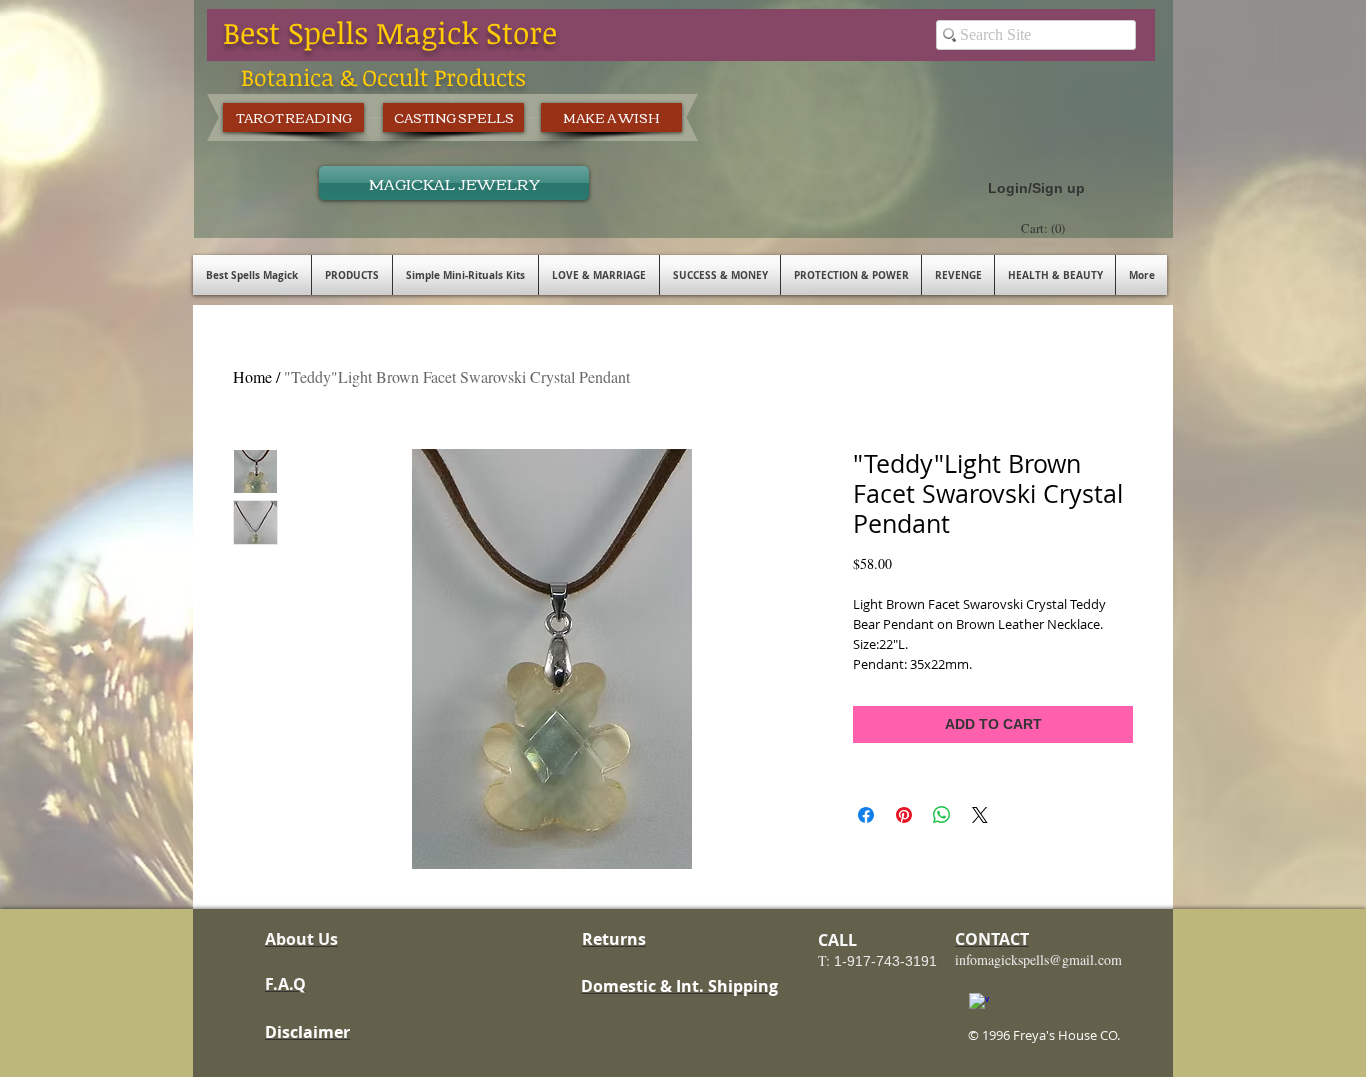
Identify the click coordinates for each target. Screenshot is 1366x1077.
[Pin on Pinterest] (904, 815)
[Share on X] (980, 815)
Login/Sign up (1036, 188)
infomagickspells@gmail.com (1038, 959)
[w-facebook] (979, 1003)
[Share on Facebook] (866, 815)
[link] (1045, 228)
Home (252, 376)
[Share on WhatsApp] (942, 815)
